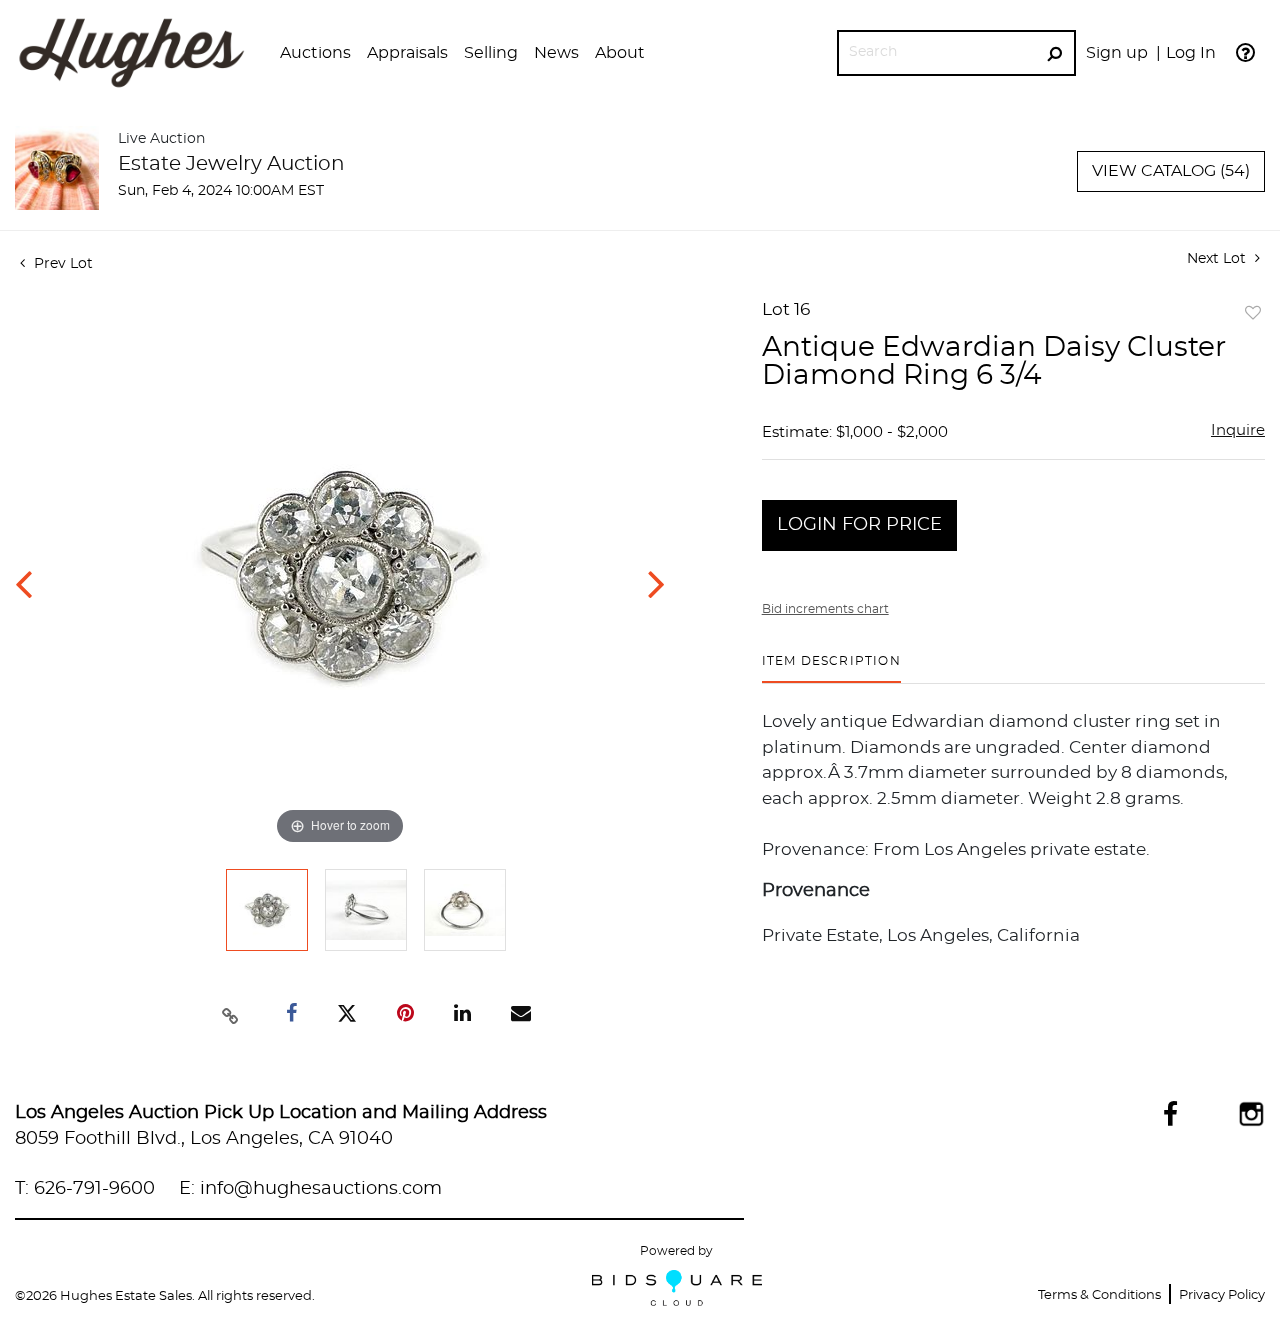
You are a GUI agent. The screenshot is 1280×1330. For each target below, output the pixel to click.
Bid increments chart (825, 609)
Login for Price (859, 525)
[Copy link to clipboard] (231, 1014)
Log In (1191, 53)
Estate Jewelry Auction (231, 164)
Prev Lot (61, 264)
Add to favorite (1253, 314)
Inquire (1238, 430)
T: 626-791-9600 (85, 1189)
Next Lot (1218, 259)
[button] (315, 53)
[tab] (831, 668)
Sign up (1117, 53)
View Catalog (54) (1171, 171)
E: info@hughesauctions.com (310, 1189)
